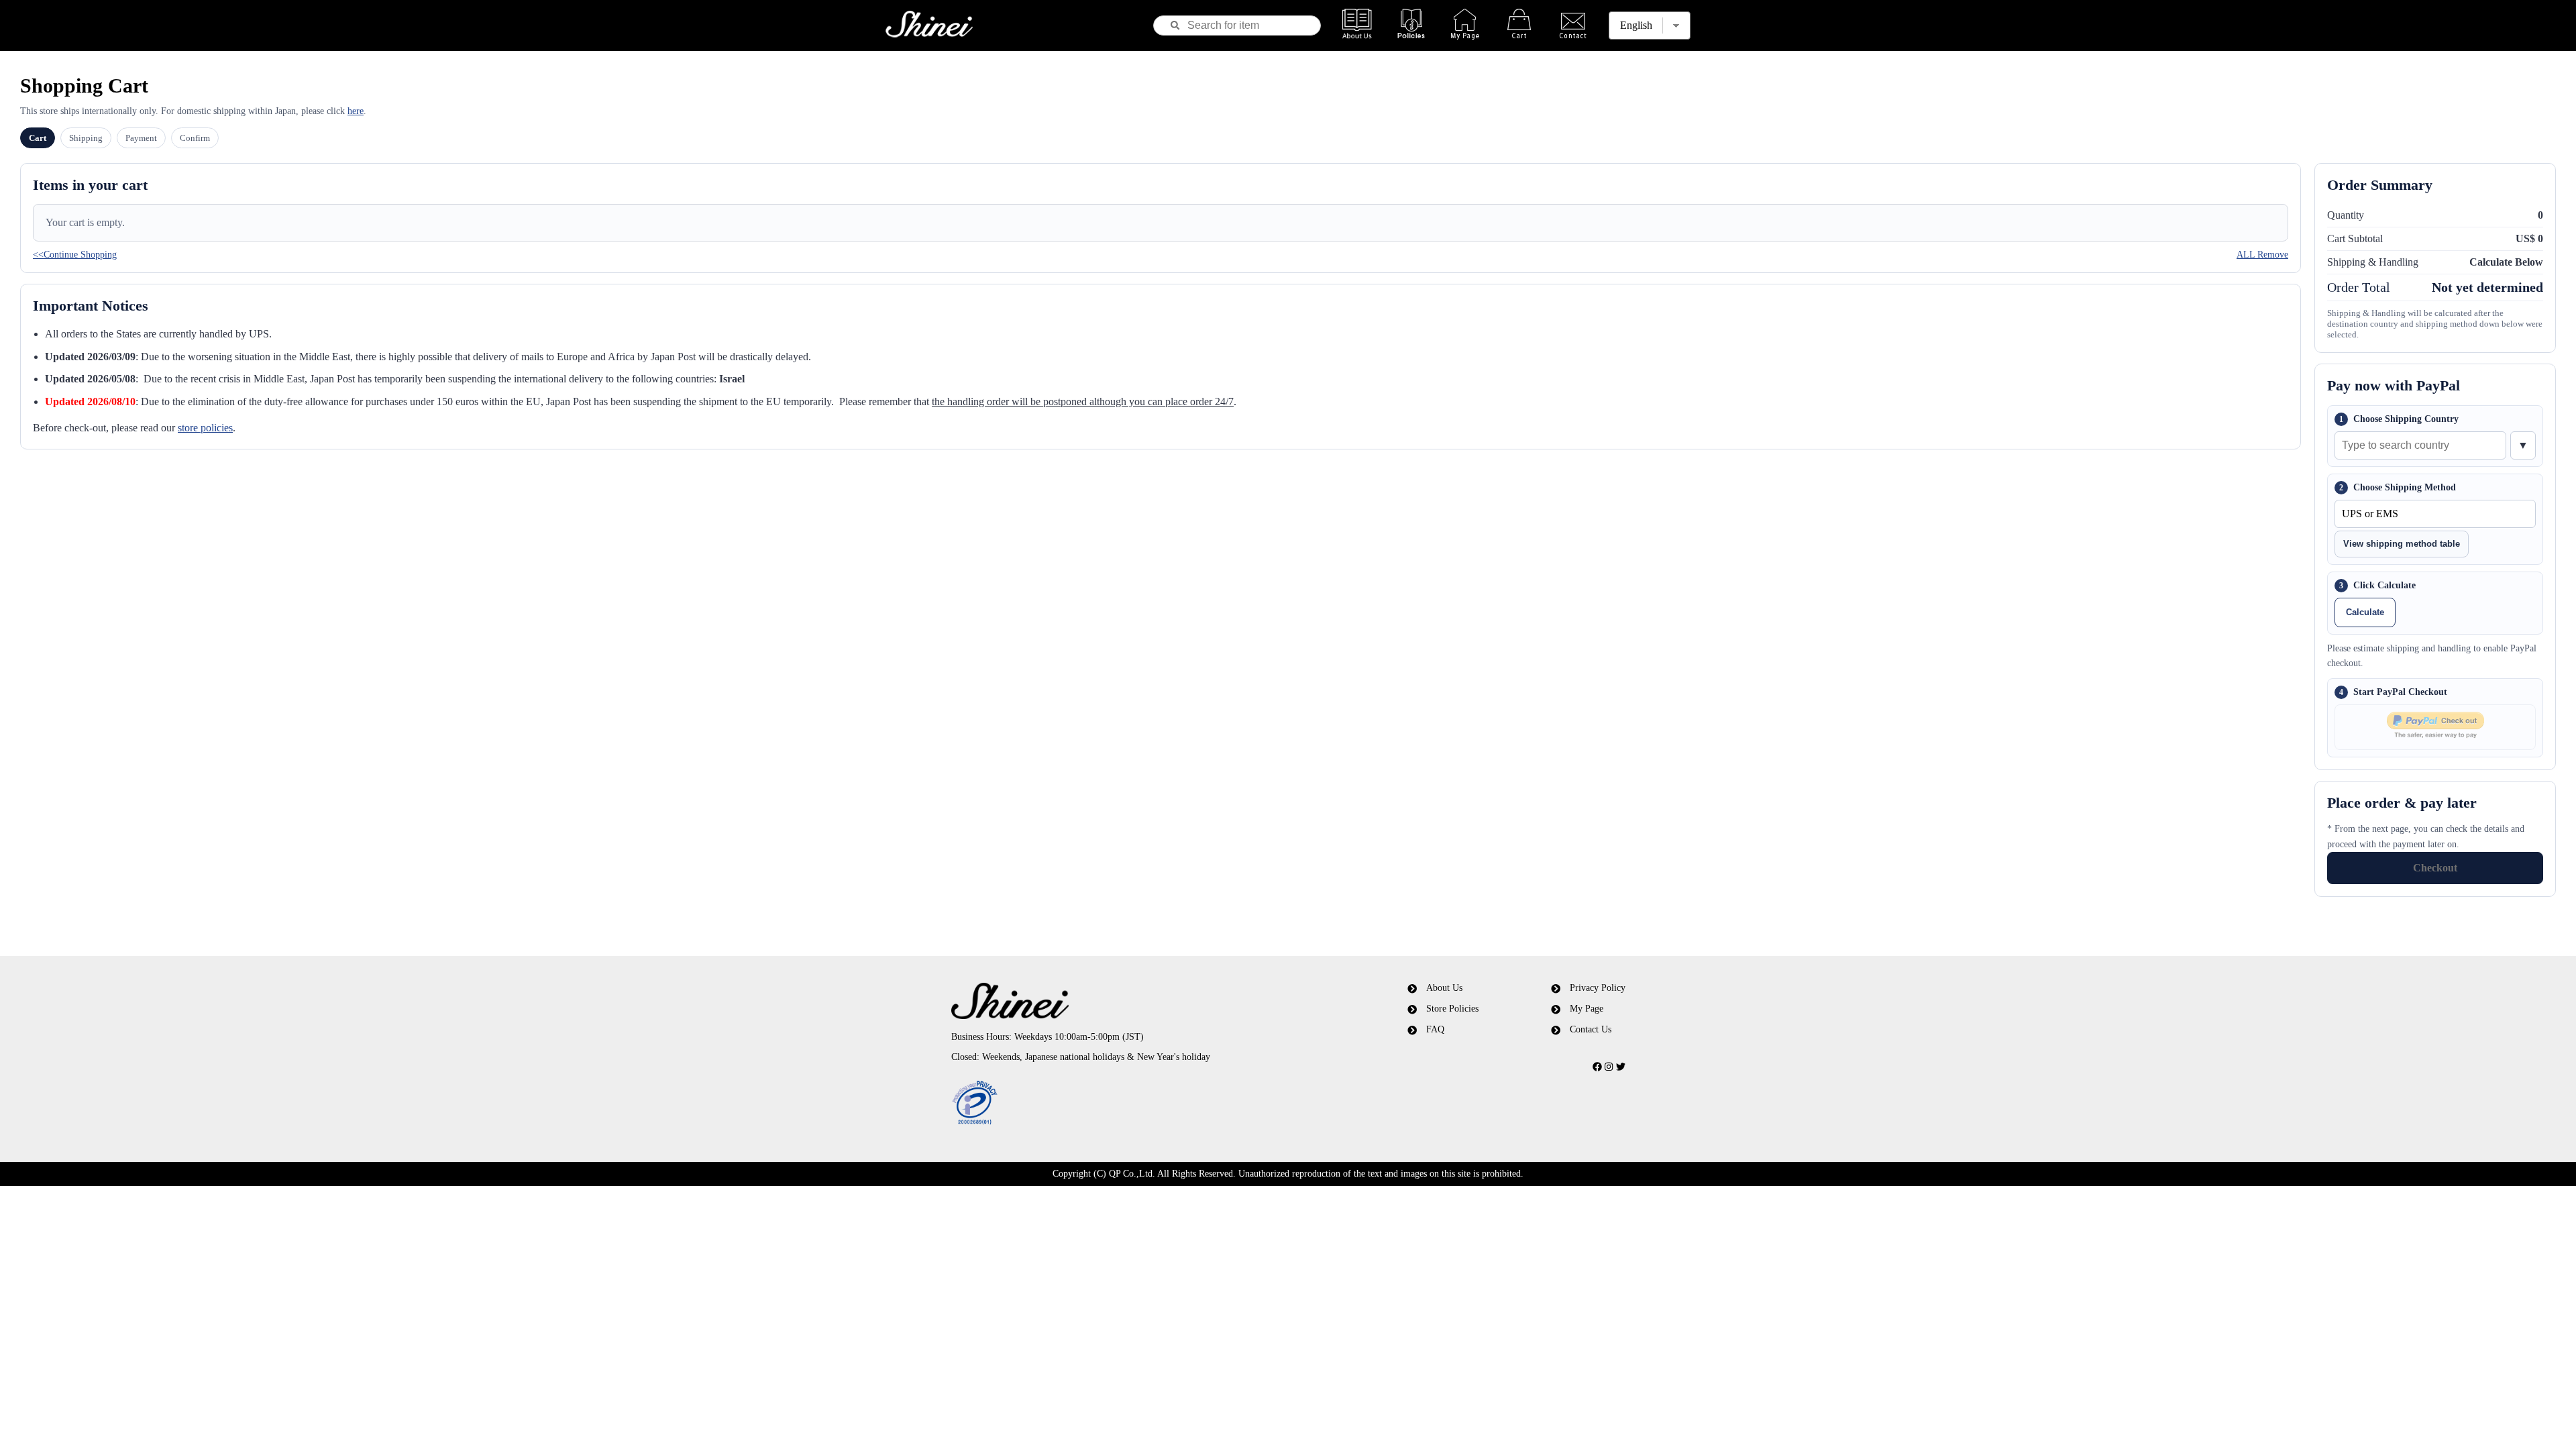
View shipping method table (2402, 544)
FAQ (1435, 1029)
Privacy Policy (1598, 988)
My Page (1587, 1009)
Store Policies (1452, 1009)
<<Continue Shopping (75, 255)
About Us (1444, 988)
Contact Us (1591, 1029)
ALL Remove (2262, 255)
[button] (1129, 1104)
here (356, 111)
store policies (205, 428)
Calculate (2365, 612)
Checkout (2435, 868)
